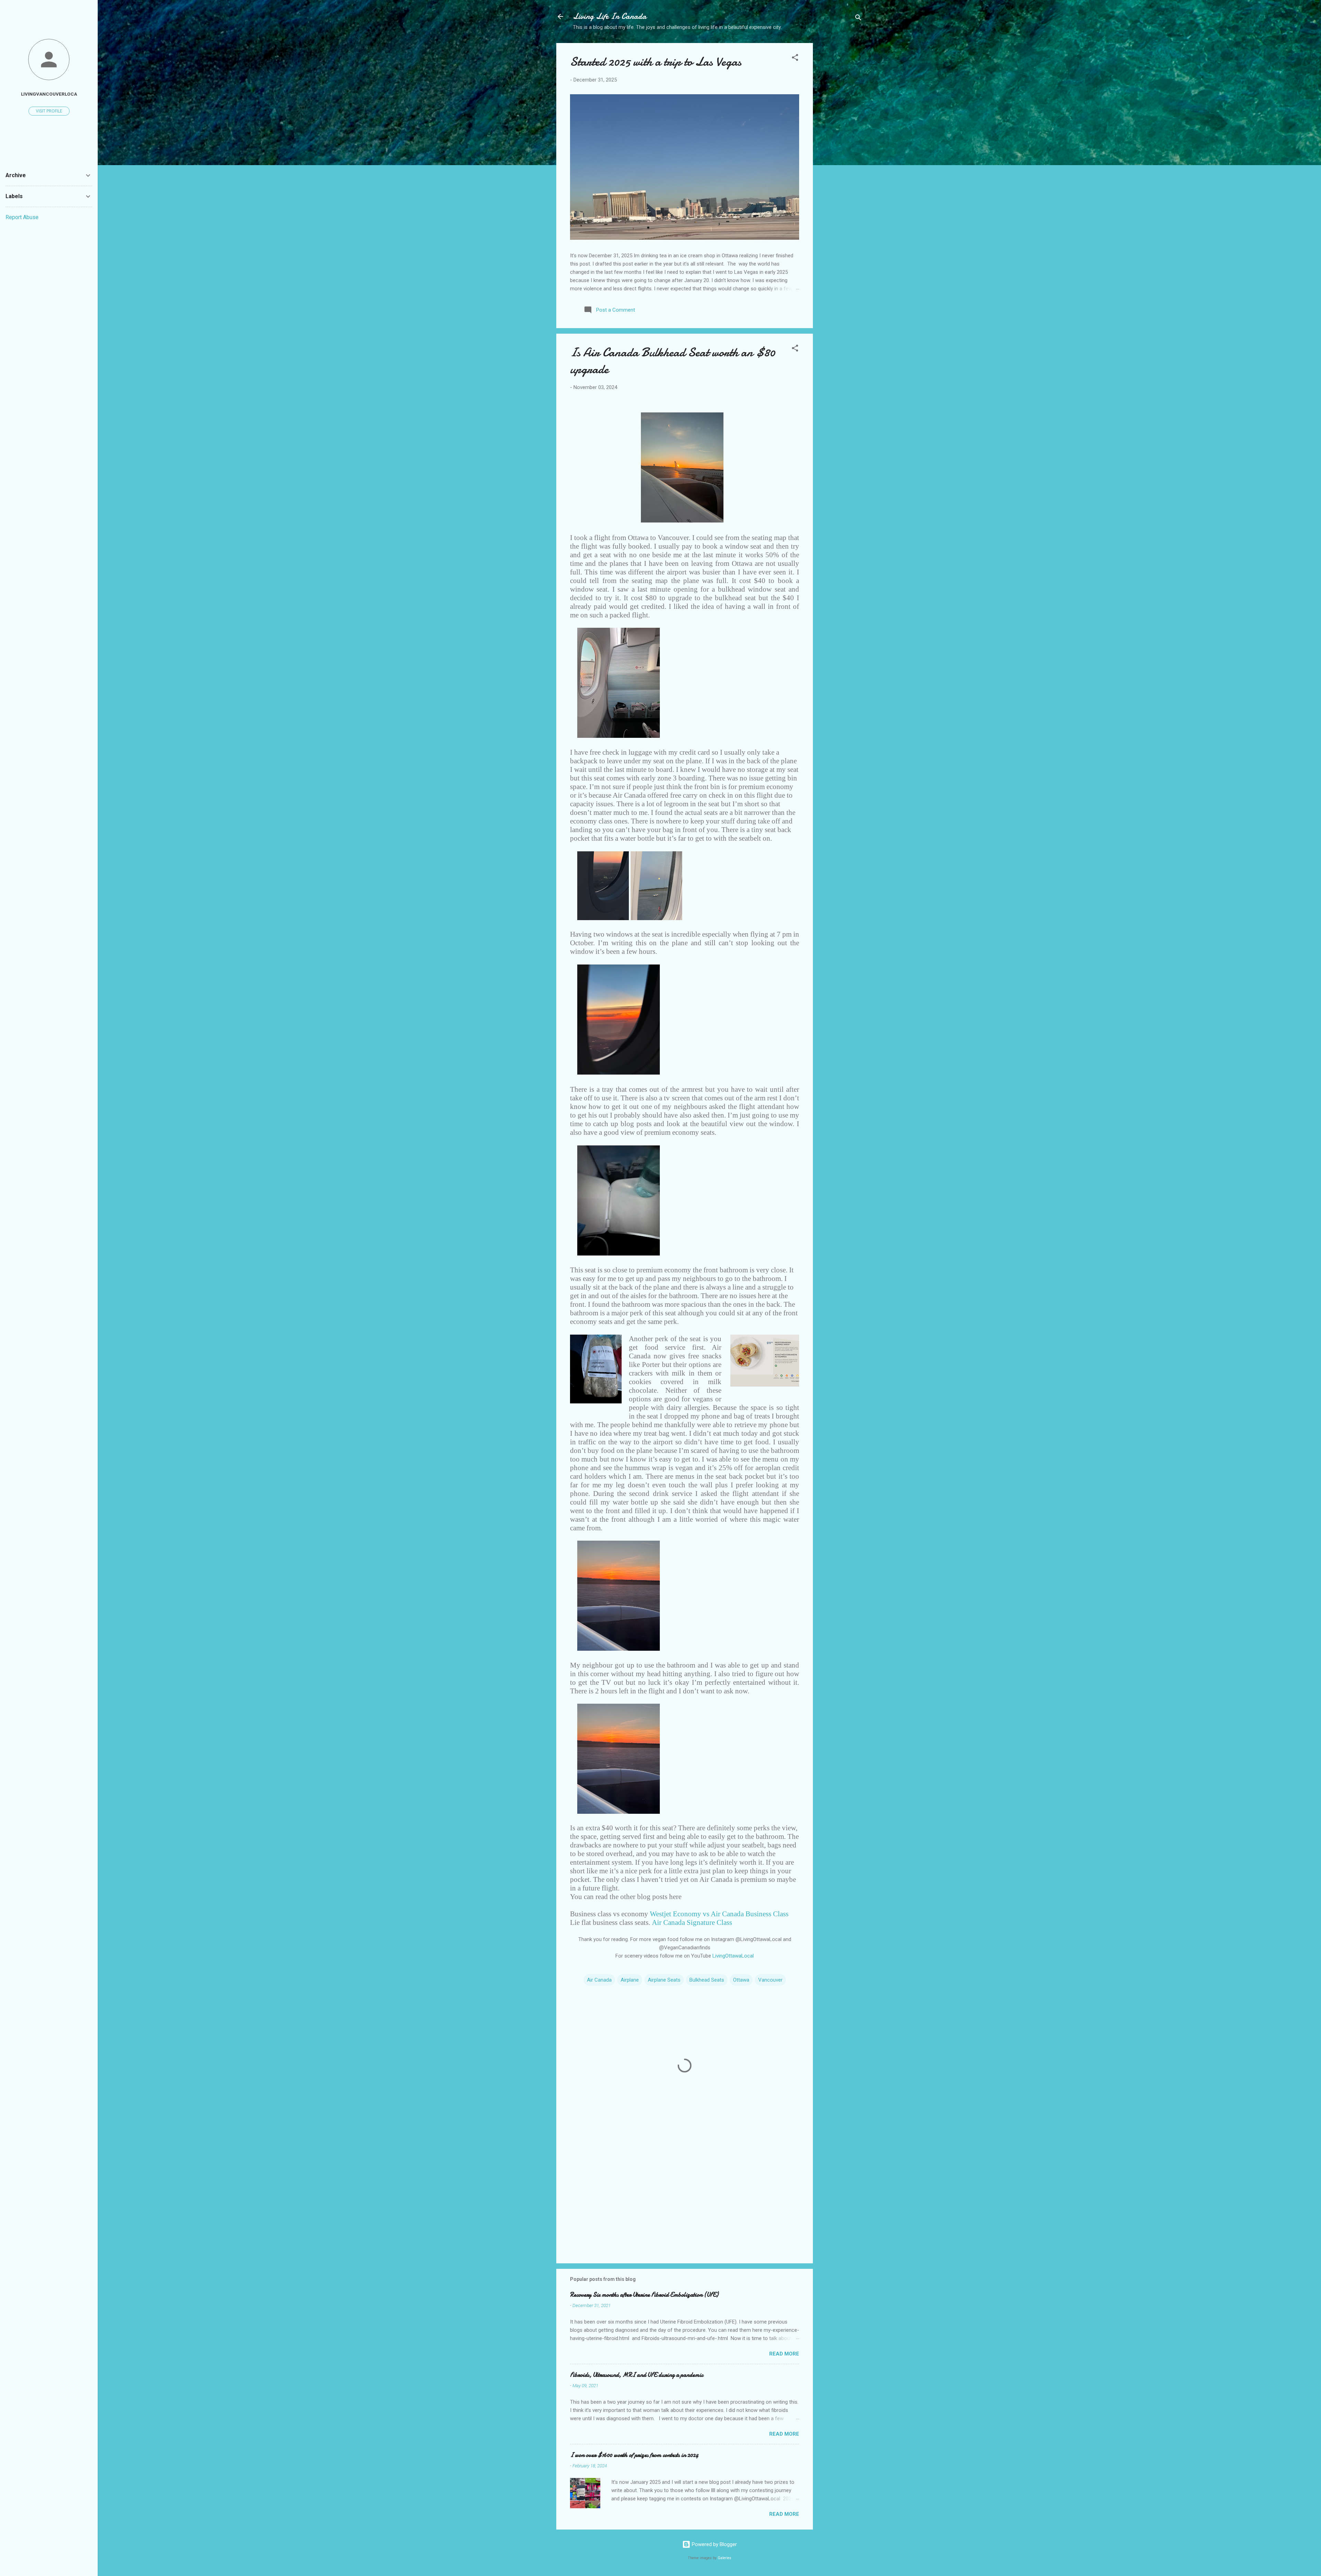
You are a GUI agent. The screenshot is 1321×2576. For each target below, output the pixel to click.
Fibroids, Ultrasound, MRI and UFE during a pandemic (637, 2375)
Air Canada (599, 1980)
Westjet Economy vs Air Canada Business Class (719, 1914)
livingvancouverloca (49, 94)
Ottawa (741, 1980)
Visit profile (49, 111)
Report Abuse (22, 217)
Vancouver (770, 1980)
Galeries (724, 2558)
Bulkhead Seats (707, 1980)
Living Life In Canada (610, 16)
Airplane (630, 1980)
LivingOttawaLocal (733, 1956)
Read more (784, 2354)
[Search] (858, 19)
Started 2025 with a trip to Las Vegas (656, 62)
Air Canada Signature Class (692, 1922)
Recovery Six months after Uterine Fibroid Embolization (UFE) (644, 2295)
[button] (795, 59)
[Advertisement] (840, 152)
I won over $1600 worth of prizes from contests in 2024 (634, 2455)
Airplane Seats (664, 1980)
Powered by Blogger (714, 2544)
